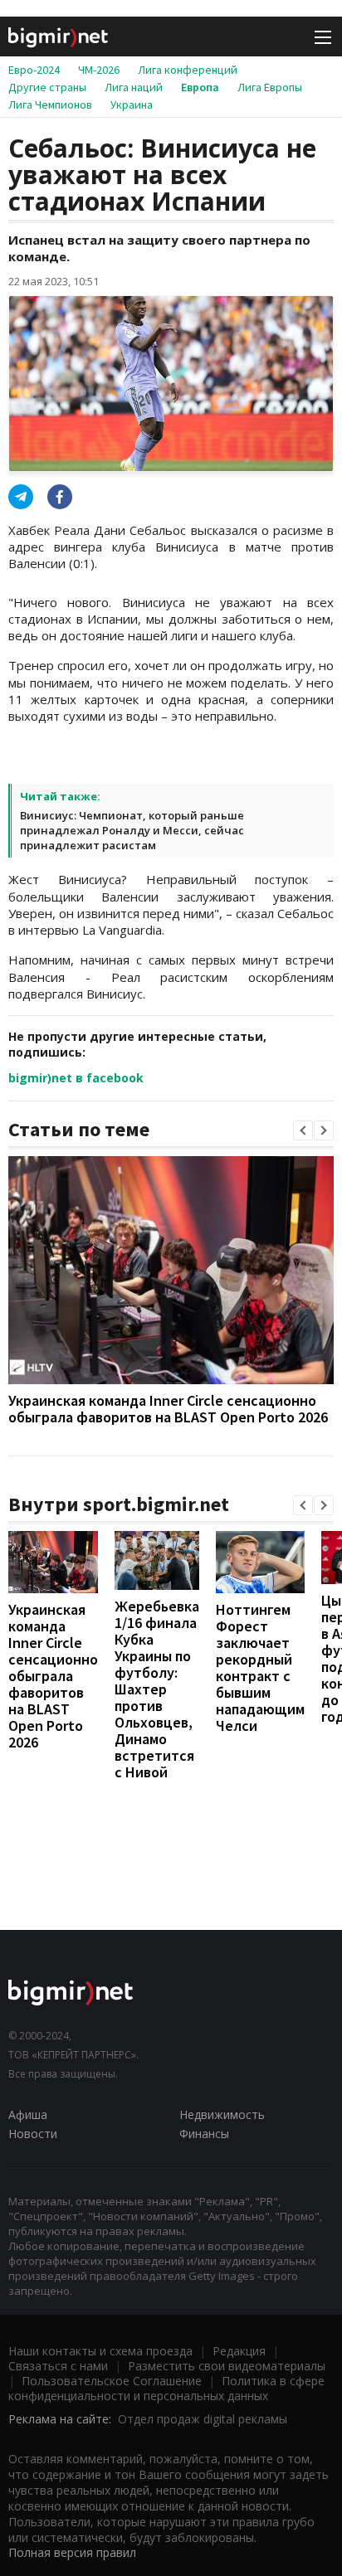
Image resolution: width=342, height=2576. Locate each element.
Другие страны (47, 87)
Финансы (204, 2134)
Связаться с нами (58, 2366)
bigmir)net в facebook (76, 1078)
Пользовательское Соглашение (112, 2381)
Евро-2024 (34, 70)
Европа (200, 87)
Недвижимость (222, 2114)
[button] (303, 1130)
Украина (132, 104)
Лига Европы (270, 87)
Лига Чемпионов (50, 104)
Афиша (28, 2114)
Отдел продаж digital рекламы (203, 2419)
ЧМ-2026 (99, 70)
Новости (33, 2134)
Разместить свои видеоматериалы (227, 2366)
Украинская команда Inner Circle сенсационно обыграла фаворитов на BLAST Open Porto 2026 (168, 1409)
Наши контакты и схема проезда (100, 2351)
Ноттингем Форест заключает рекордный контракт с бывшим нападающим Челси (260, 1667)
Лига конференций (188, 70)
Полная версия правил (72, 2552)
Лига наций (134, 87)
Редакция (239, 2351)
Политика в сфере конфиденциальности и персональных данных (166, 2388)
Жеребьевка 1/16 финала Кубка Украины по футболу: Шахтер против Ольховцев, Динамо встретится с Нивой (157, 1689)
